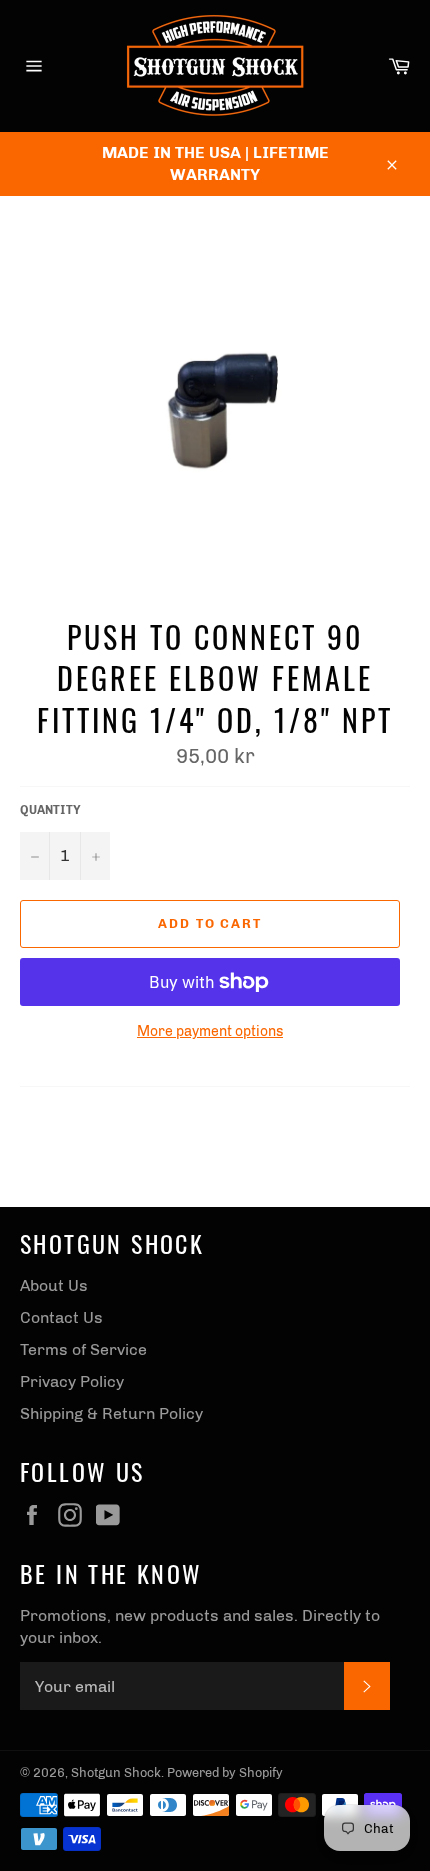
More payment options (210, 1031)
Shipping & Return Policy (111, 1413)
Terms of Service (83, 1349)
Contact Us (61, 1317)
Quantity (50, 810)
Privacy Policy (72, 1381)
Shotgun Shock (116, 1772)
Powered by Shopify (225, 1772)
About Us (54, 1285)
